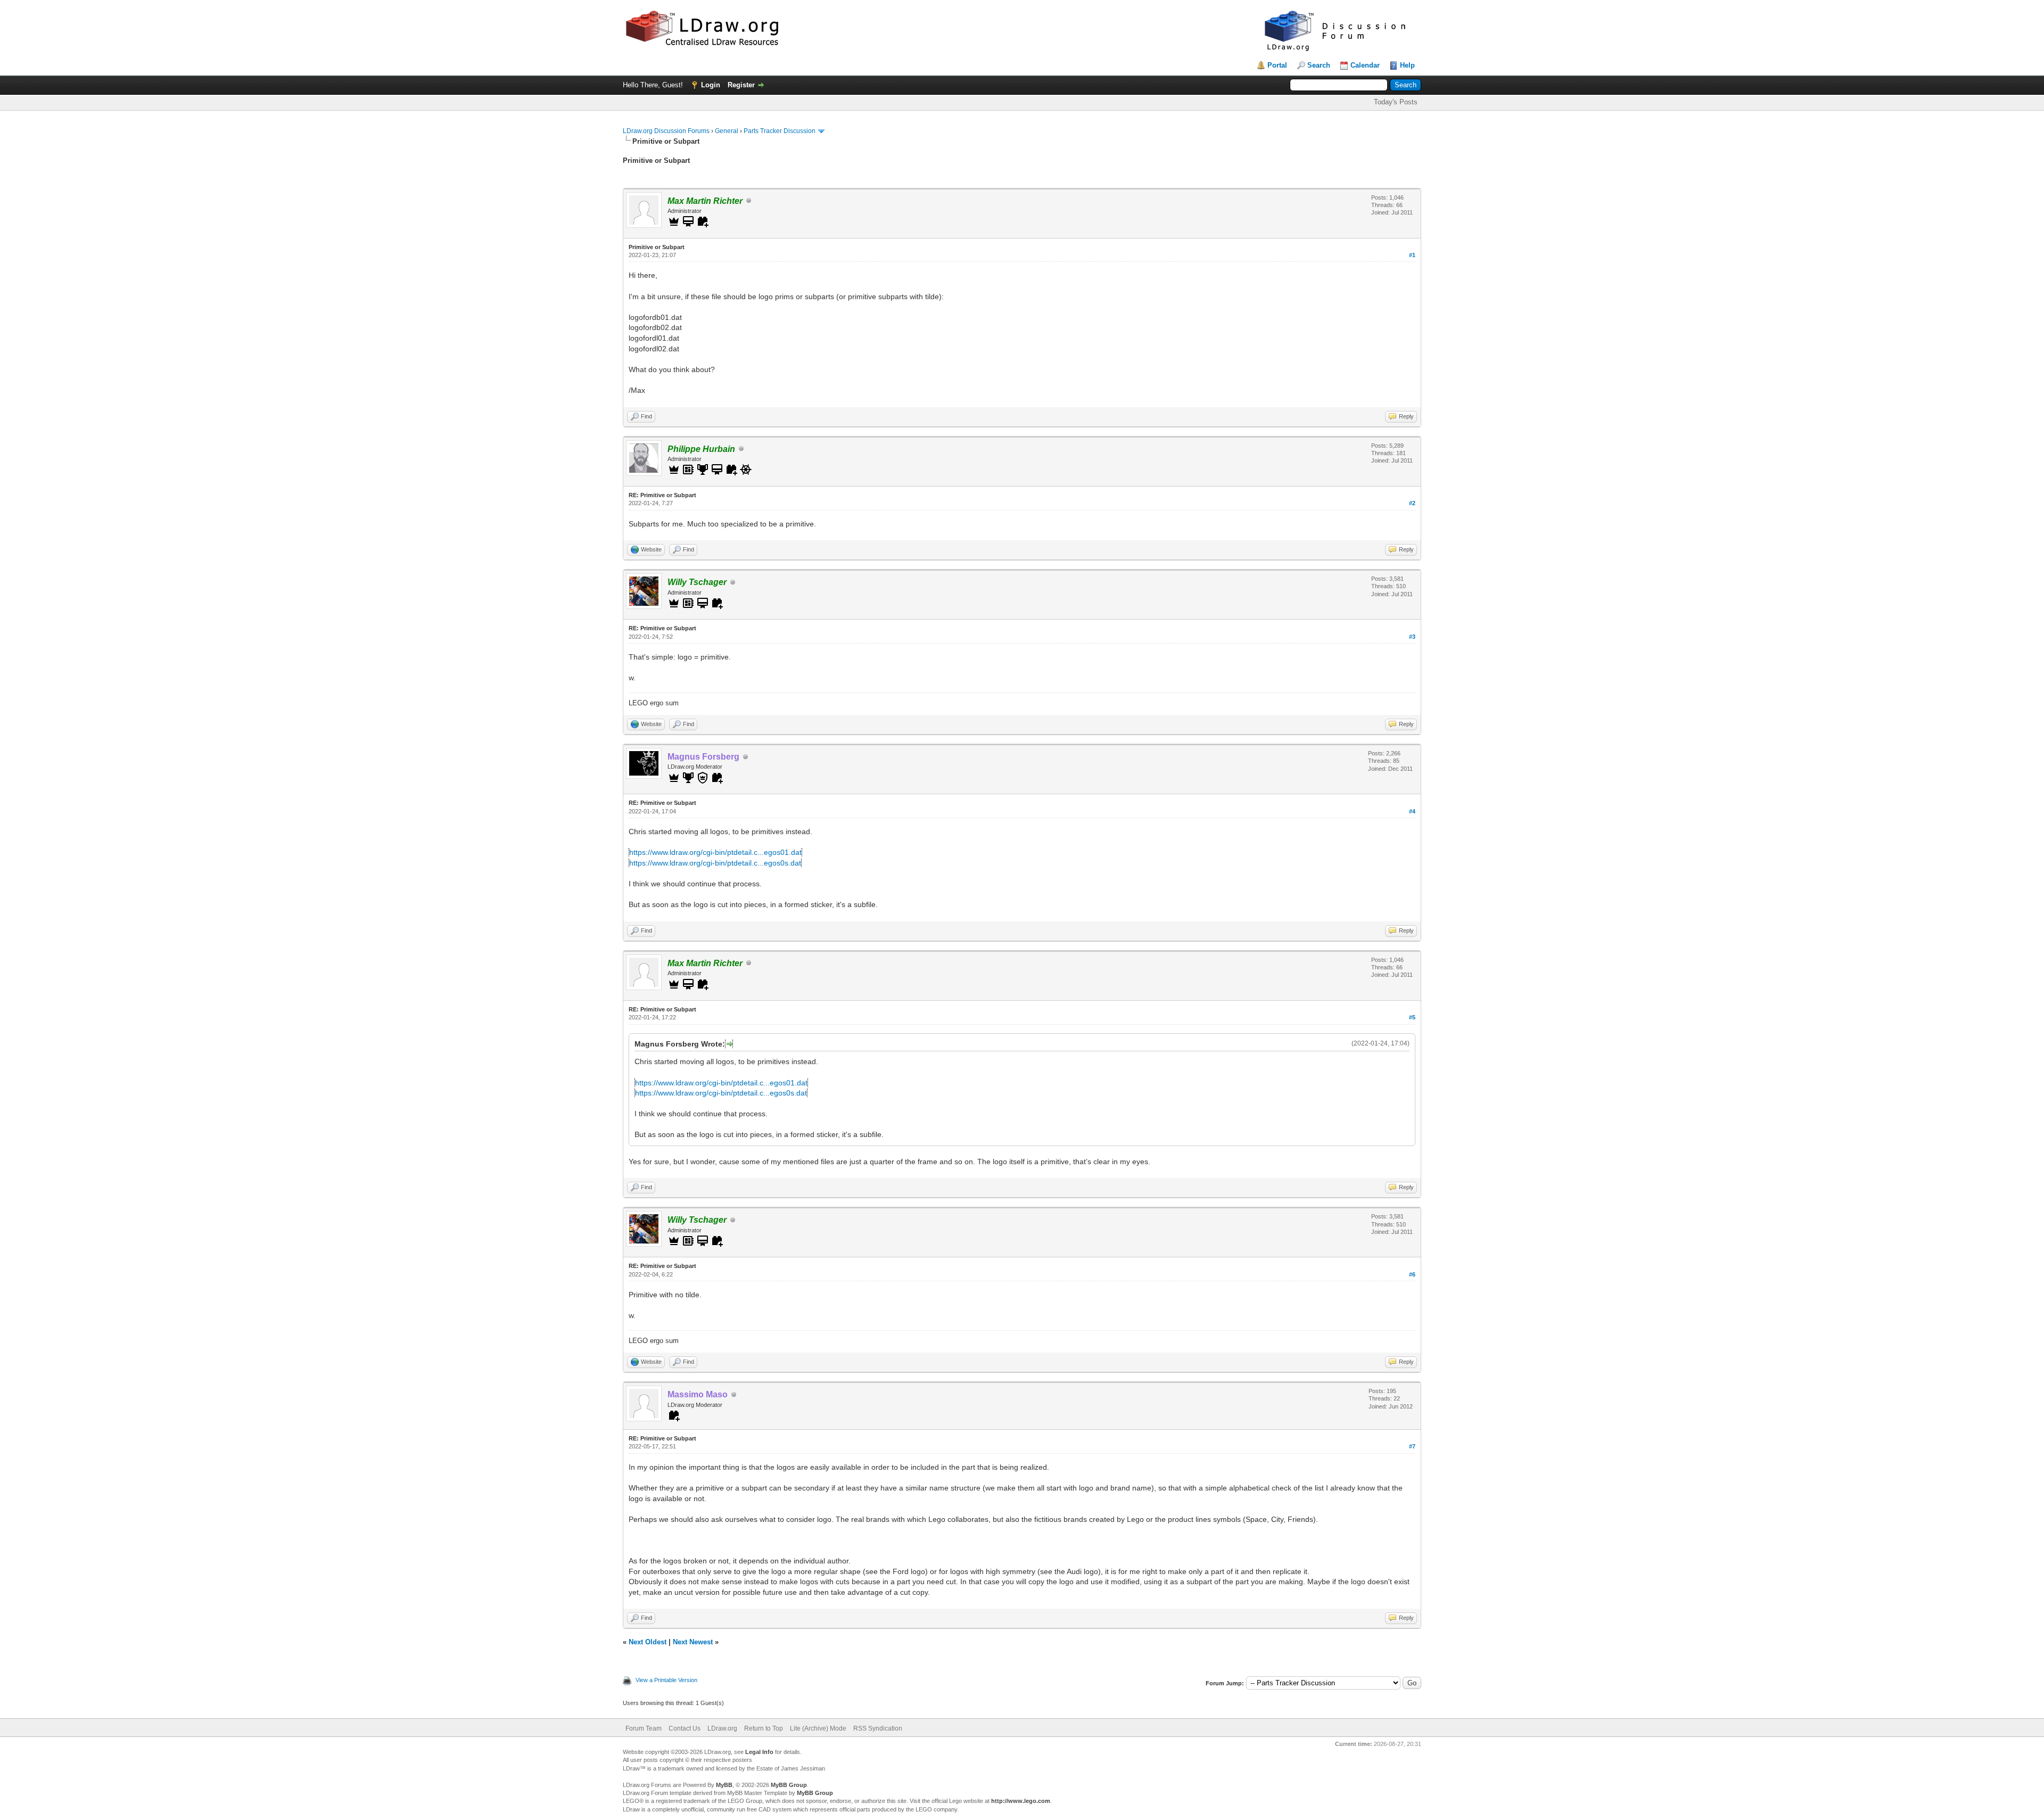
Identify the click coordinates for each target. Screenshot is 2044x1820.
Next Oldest (648, 1642)
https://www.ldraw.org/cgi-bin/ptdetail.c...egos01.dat (715, 852)
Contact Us (685, 1728)
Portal (1277, 65)
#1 (1412, 255)
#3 (1412, 637)
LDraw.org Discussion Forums (666, 131)
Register (741, 85)
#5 (1412, 1017)
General (727, 131)
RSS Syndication (878, 1728)
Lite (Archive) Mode (818, 1728)
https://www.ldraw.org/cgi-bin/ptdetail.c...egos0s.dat (715, 863)
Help (1407, 65)
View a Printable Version (666, 1680)
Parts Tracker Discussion (780, 131)
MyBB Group (789, 1785)
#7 (1412, 1446)
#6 (1412, 1274)
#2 (1412, 503)
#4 (1412, 811)
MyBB (724, 1785)
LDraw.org (722, 1728)
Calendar (1365, 65)
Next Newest (693, 1642)
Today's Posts (1396, 102)
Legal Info (759, 1752)
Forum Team (644, 1728)
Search (1319, 65)
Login (711, 85)
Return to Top (764, 1728)
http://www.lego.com (1021, 1801)
